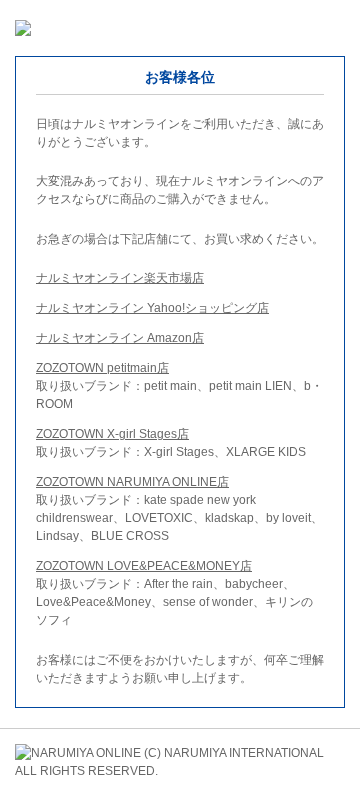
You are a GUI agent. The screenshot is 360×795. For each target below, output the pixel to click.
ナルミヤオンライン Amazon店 (120, 338)
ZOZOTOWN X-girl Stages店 (112, 434)
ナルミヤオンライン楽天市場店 (120, 278)
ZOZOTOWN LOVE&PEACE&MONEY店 (144, 566)
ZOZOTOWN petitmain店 (102, 368)
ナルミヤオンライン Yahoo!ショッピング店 (152, 308)
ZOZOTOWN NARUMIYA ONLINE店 (132, 482)
